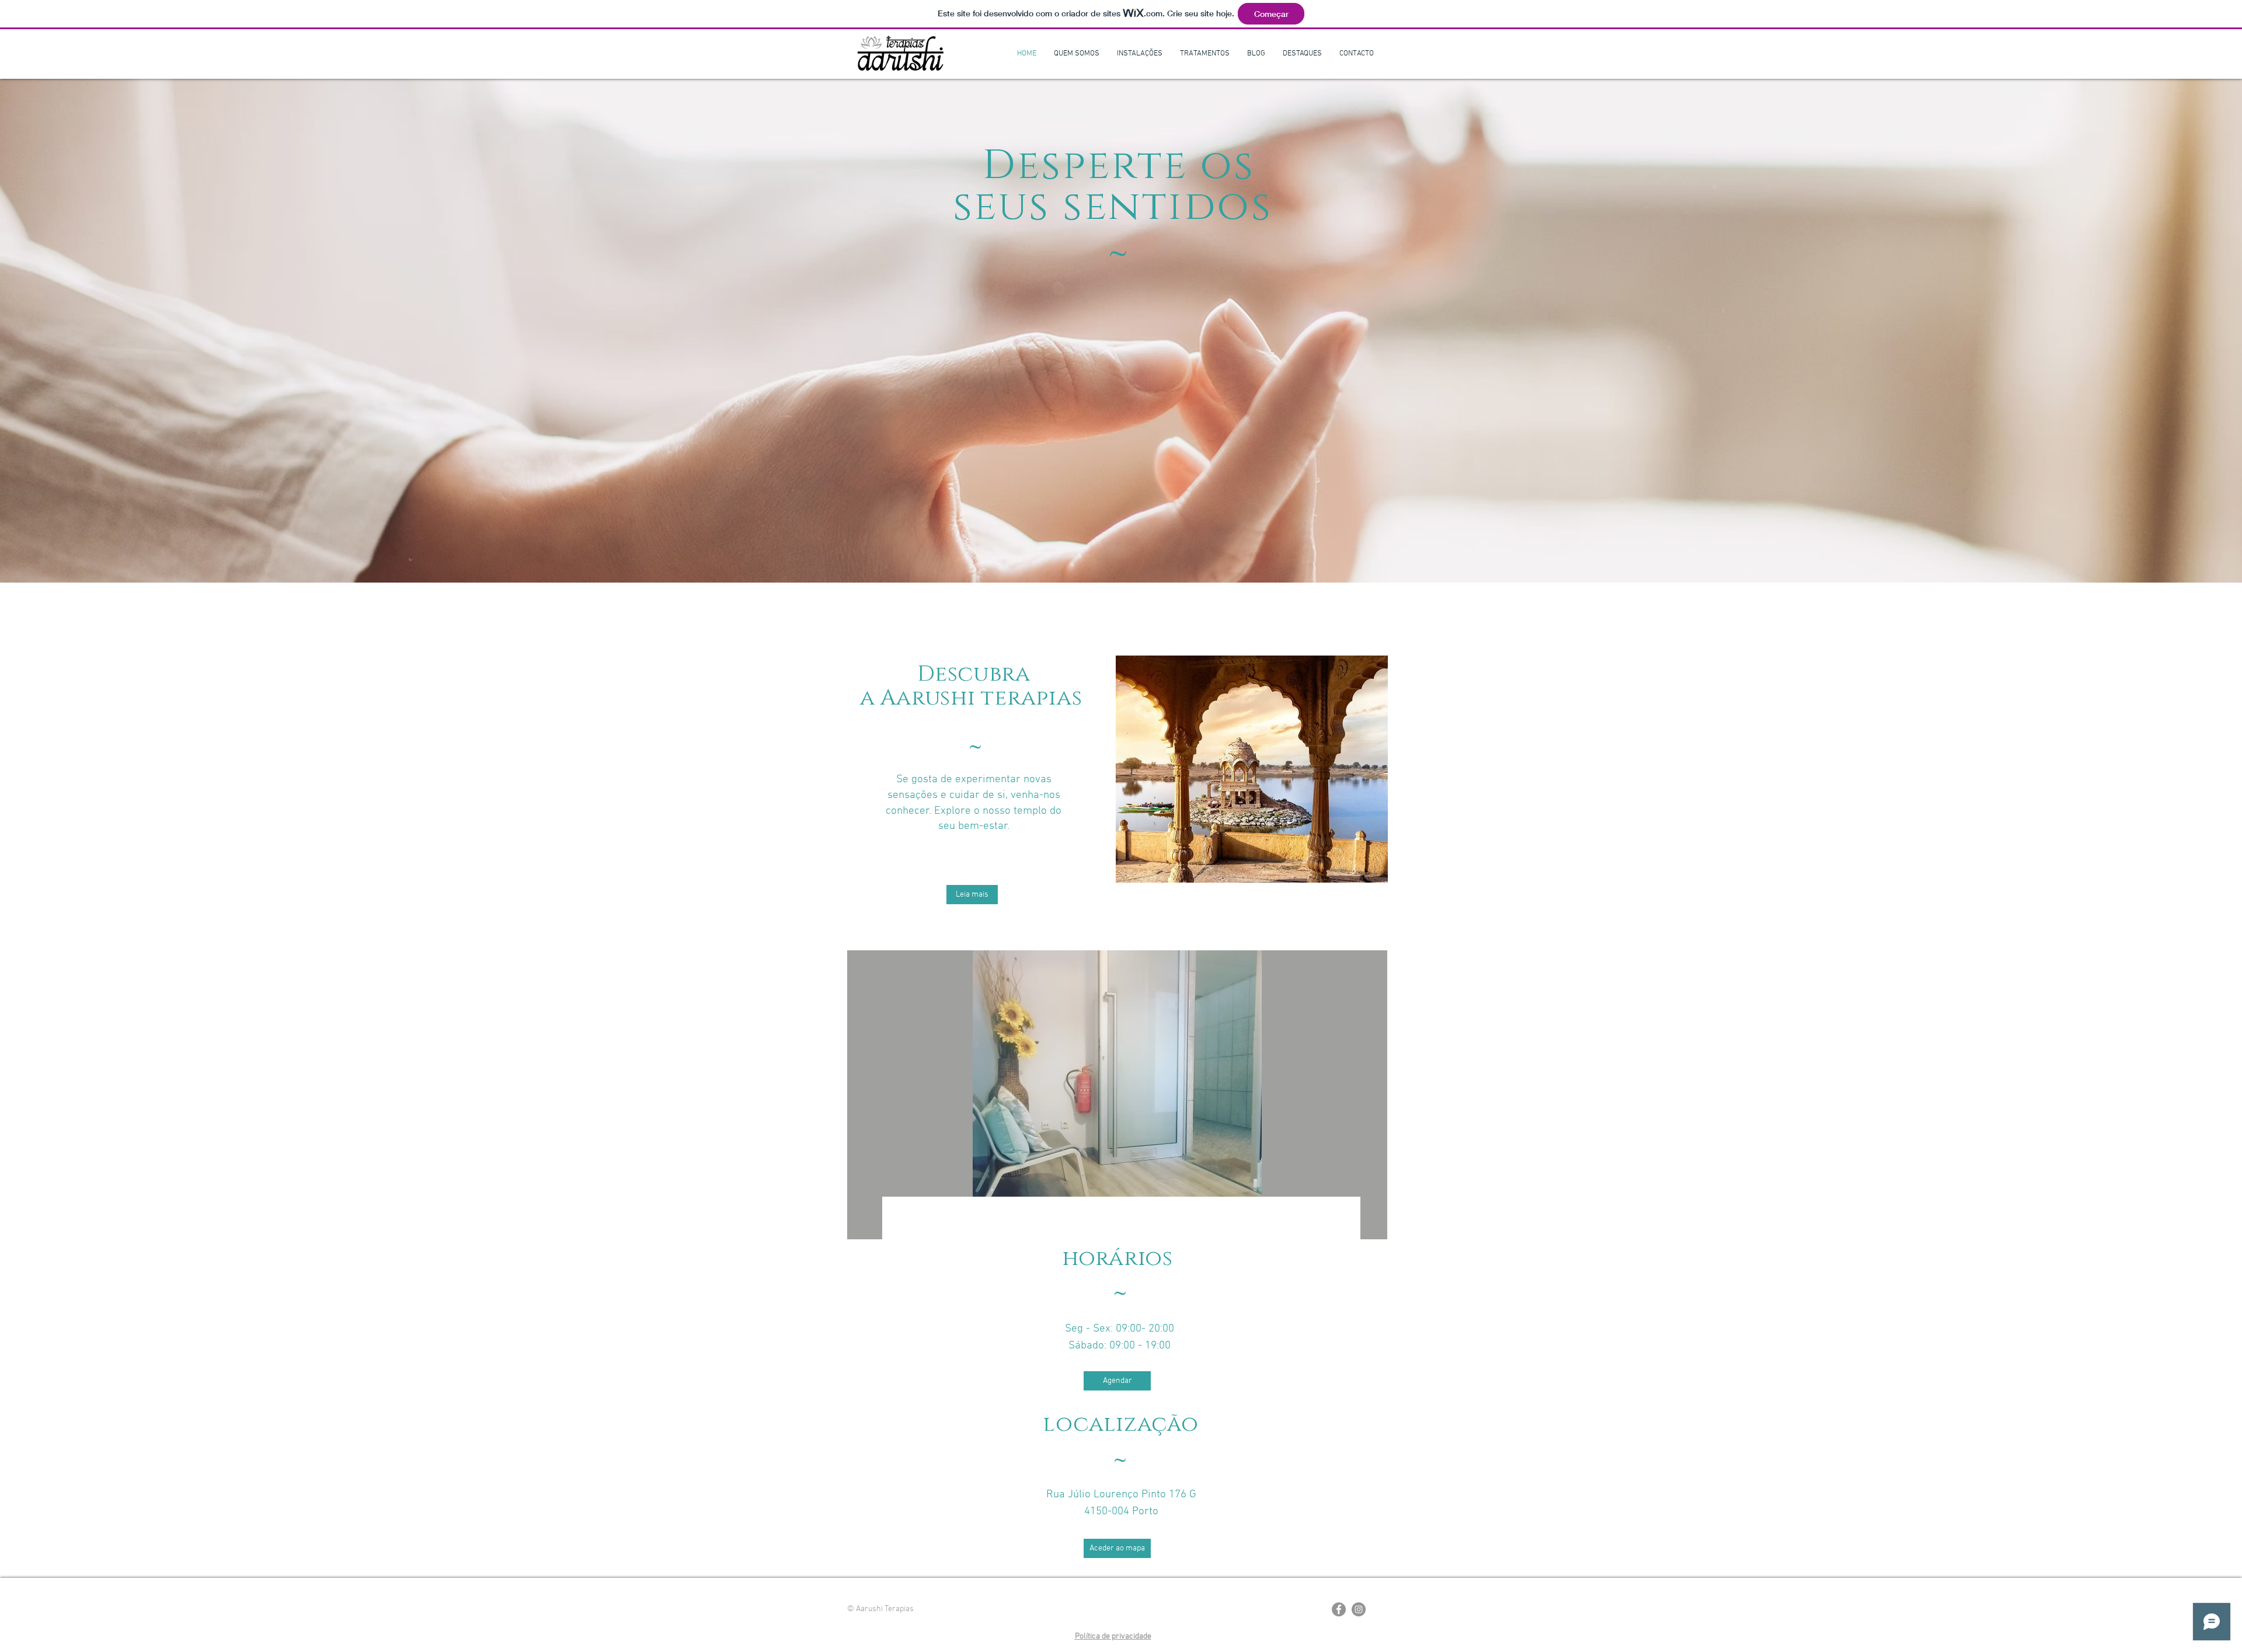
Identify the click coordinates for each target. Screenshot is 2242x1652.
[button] (1117, 1095)
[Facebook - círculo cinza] (1339, 1609)
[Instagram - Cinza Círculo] (1359, 1609)
